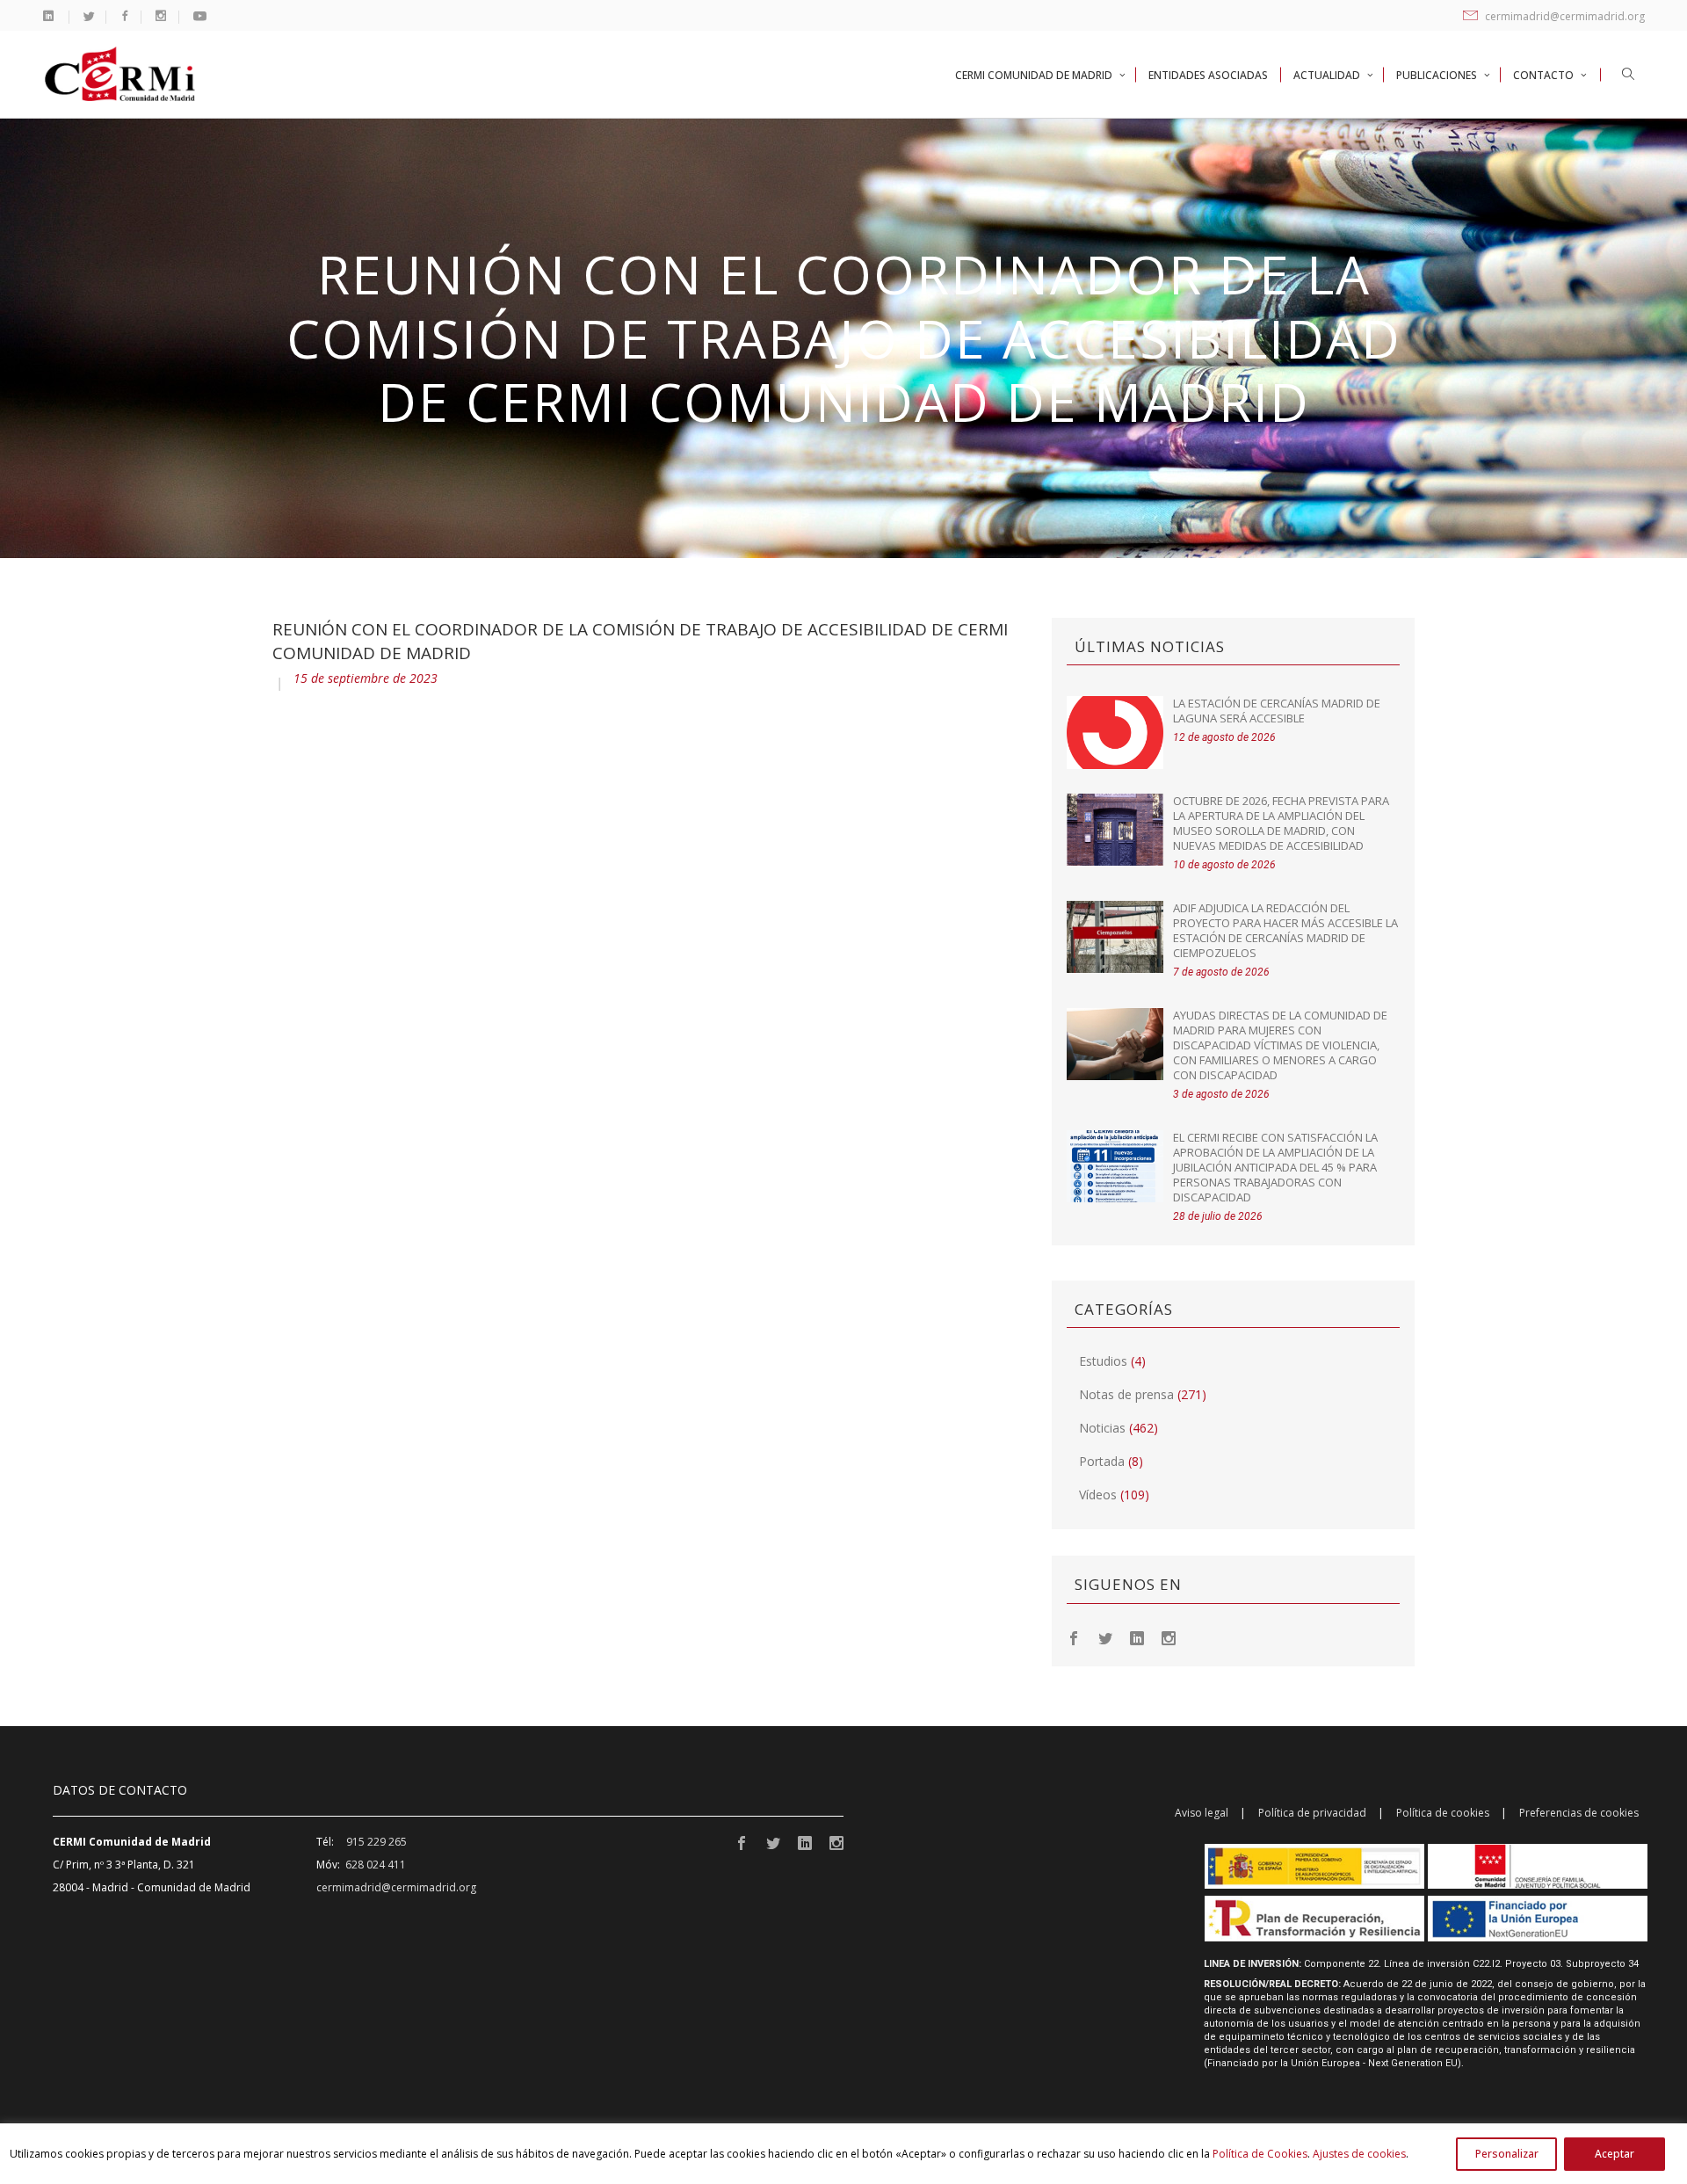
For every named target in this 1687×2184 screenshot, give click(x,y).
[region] (843, 2154)
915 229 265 (376, 1842)
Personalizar (1507, 2154)
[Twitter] (1105, 1637)
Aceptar (1615, 2154)
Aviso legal (1202, 1813)
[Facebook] (1074, 1637)
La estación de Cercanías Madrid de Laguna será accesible (1277, 711)
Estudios (1103, 1361)
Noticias (1102, 1428)
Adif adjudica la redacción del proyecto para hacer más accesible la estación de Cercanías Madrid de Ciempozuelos (1285, 930)
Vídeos (1098, 1495)
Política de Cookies (1260, 2154)
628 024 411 (376, 1865)
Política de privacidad (1312, 1813)
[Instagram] (1169, 1637)
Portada (1102, 1461)
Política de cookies (1443, 1813)
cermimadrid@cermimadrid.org (1564, 16)
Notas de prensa (1126, 1394)
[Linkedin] (1137, 1637)
